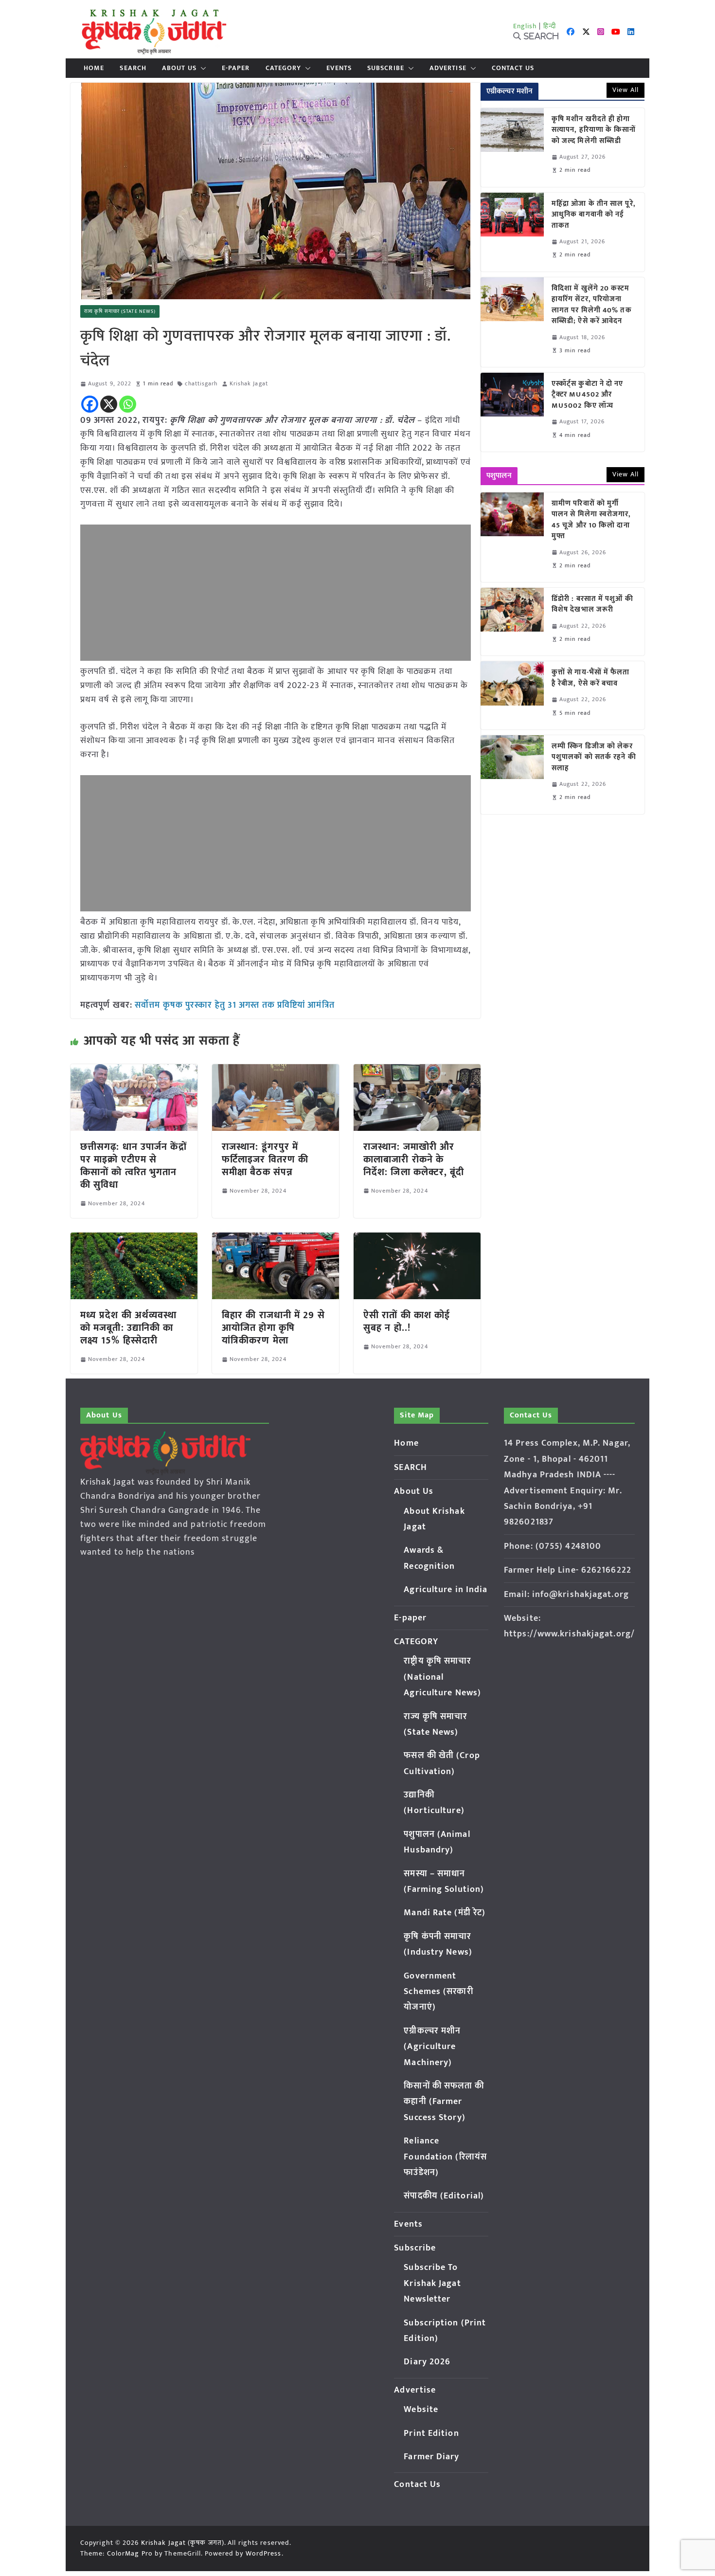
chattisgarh (201, 384)
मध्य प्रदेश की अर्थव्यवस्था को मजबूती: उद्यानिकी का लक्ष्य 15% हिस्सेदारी (128, 1328)
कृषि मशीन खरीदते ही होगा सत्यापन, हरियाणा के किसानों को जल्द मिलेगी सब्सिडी (594, 130)
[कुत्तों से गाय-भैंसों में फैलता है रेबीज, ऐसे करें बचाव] (512, 695)
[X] (109, 404)
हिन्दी (550, 26)
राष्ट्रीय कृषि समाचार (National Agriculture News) (442, 1677)
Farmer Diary (431, 2457)
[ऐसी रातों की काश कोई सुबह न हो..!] (417, 1239)
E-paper (236, 68)
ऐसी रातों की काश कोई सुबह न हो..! (407, 1322)
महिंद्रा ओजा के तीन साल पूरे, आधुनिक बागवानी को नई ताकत (594, 215)
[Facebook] (90, 404)
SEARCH (133, 68)
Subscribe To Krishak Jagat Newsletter (432, 2283)
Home (94, 68)
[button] (201, 68)
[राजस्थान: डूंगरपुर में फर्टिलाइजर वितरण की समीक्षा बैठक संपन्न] (276, 1071)
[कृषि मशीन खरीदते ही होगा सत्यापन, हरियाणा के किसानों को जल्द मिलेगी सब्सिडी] (512, 147)
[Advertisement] (276, 593)
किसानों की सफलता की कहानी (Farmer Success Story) (444, 2102)
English (525, 26)
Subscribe (386, 68)
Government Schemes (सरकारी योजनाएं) (438, 1992)
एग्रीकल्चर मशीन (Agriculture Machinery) (432, 2047)
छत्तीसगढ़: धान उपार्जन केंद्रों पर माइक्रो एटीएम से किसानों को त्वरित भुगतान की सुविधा (134, 1166)
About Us (179, 68)
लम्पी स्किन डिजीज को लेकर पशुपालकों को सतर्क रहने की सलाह (594, 758)
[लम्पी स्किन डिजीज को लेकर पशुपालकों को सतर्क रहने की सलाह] (512, 775)
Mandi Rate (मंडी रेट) (445, 1913)
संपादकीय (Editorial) (444, 2196)
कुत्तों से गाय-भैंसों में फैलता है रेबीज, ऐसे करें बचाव (591, 678)
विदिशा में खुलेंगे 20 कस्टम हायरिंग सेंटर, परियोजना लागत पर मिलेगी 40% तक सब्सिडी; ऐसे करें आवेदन (592, 305)
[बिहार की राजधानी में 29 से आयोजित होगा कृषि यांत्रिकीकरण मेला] (276, 1239)
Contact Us (513, 68)
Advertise (448, 68)
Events (339, 68)
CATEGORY (284, 68)
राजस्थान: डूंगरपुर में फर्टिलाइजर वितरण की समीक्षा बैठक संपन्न (265, 1160)
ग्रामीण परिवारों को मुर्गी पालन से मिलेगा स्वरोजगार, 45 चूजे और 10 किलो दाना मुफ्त (591, 520)
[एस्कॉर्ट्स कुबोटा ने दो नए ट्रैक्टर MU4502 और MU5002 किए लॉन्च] (512, 412)
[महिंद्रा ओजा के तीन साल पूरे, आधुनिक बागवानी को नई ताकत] (512, 232)
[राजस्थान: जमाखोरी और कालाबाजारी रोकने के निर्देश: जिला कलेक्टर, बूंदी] (417, 1071)
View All (626, 90)
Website (421, 2410)
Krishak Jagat (249, 384)
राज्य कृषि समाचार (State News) (120, 311)
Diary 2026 (427, 2362)
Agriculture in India (446, 1590)
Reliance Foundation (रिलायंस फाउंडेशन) (445, 2157)
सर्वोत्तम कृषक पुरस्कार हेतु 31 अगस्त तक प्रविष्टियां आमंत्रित (235, 1005)
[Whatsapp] (128, 404)
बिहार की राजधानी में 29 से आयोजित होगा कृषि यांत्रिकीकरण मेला (273, 1328)
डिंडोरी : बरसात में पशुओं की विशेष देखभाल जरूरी (592, 605)
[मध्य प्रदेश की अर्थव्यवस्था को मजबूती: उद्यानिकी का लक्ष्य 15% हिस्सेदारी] (134, 1239)
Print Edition (431, 2433)
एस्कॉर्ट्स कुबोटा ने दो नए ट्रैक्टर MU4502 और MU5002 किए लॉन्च (588, 395)
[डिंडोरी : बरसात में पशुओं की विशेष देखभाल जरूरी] (512, 622)
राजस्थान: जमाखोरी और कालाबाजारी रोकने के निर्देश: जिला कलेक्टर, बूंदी (414, 1160)
